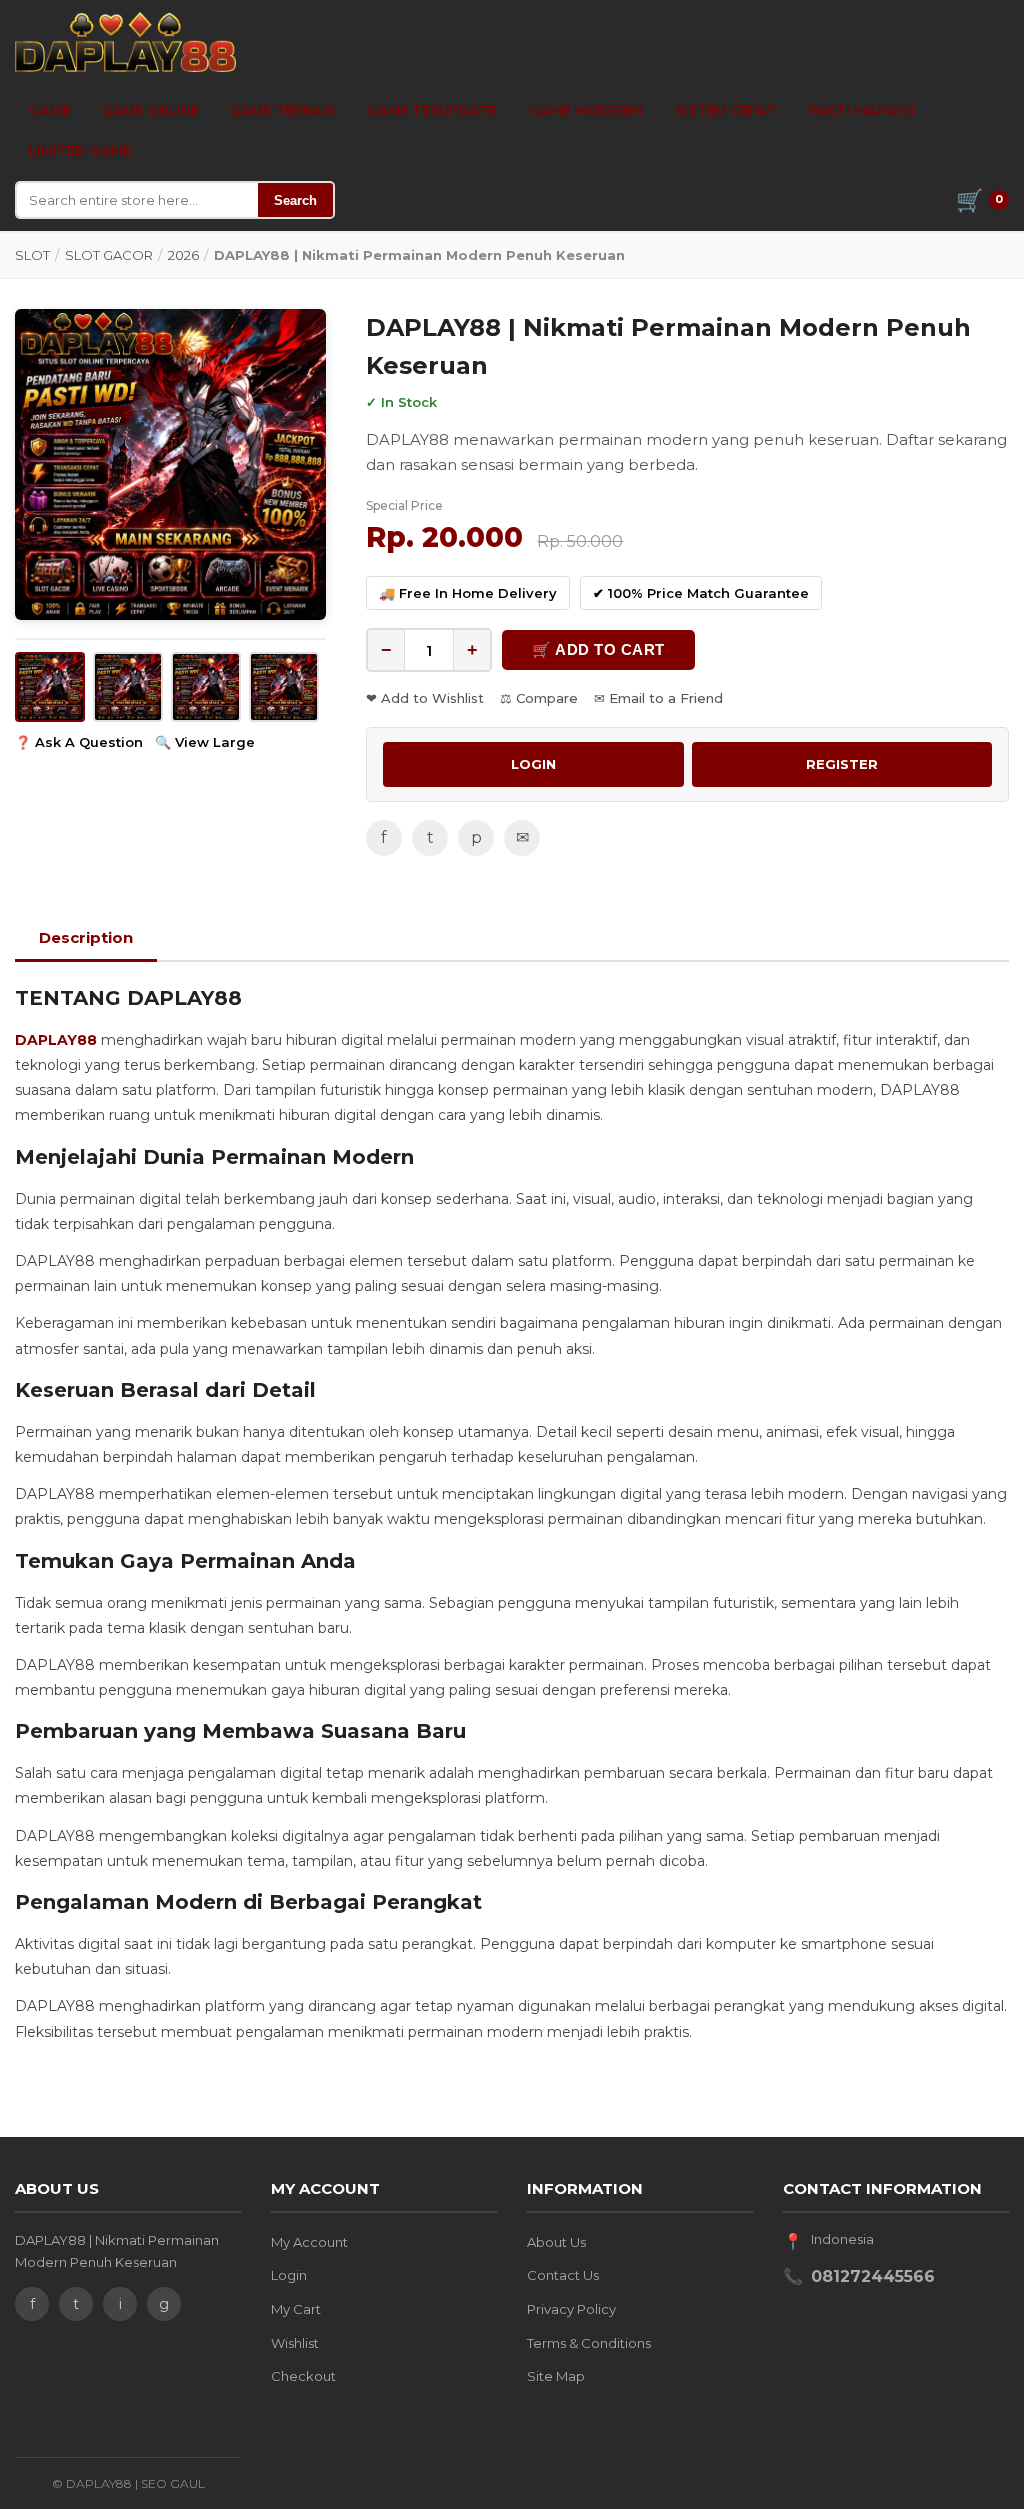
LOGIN (533, 764)
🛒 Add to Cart (598, 649)
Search (295, 200)
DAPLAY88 (56, 1040)
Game (49, 110)
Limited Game (80, 150)
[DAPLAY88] (125, 42)
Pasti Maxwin (861, 110)
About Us (556, 2242)
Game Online (150, 110)
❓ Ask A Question (79, 742)
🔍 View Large (205, 742)
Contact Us (563, 2275)
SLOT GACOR (109, 255)
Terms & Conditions (589, 2343)
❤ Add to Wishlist (425, 698)
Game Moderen (586, 110)
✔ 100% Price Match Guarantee (701, 593)
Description (86, 937)
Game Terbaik (282, 110)
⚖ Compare (539, 698)
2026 (183, 255)
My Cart (296, 2309)
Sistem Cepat (726, 110)
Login (289, 2275)
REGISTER (842, 764)
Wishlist (295, 2343)
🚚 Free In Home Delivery (468, 593)
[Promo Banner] (170, 464)
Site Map (556, 2376)
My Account (309, 2242)
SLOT (32, 255)
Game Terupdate (432, 110)
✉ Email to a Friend (658, 698)
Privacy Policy (571, 2309)
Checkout (303, 2376)
